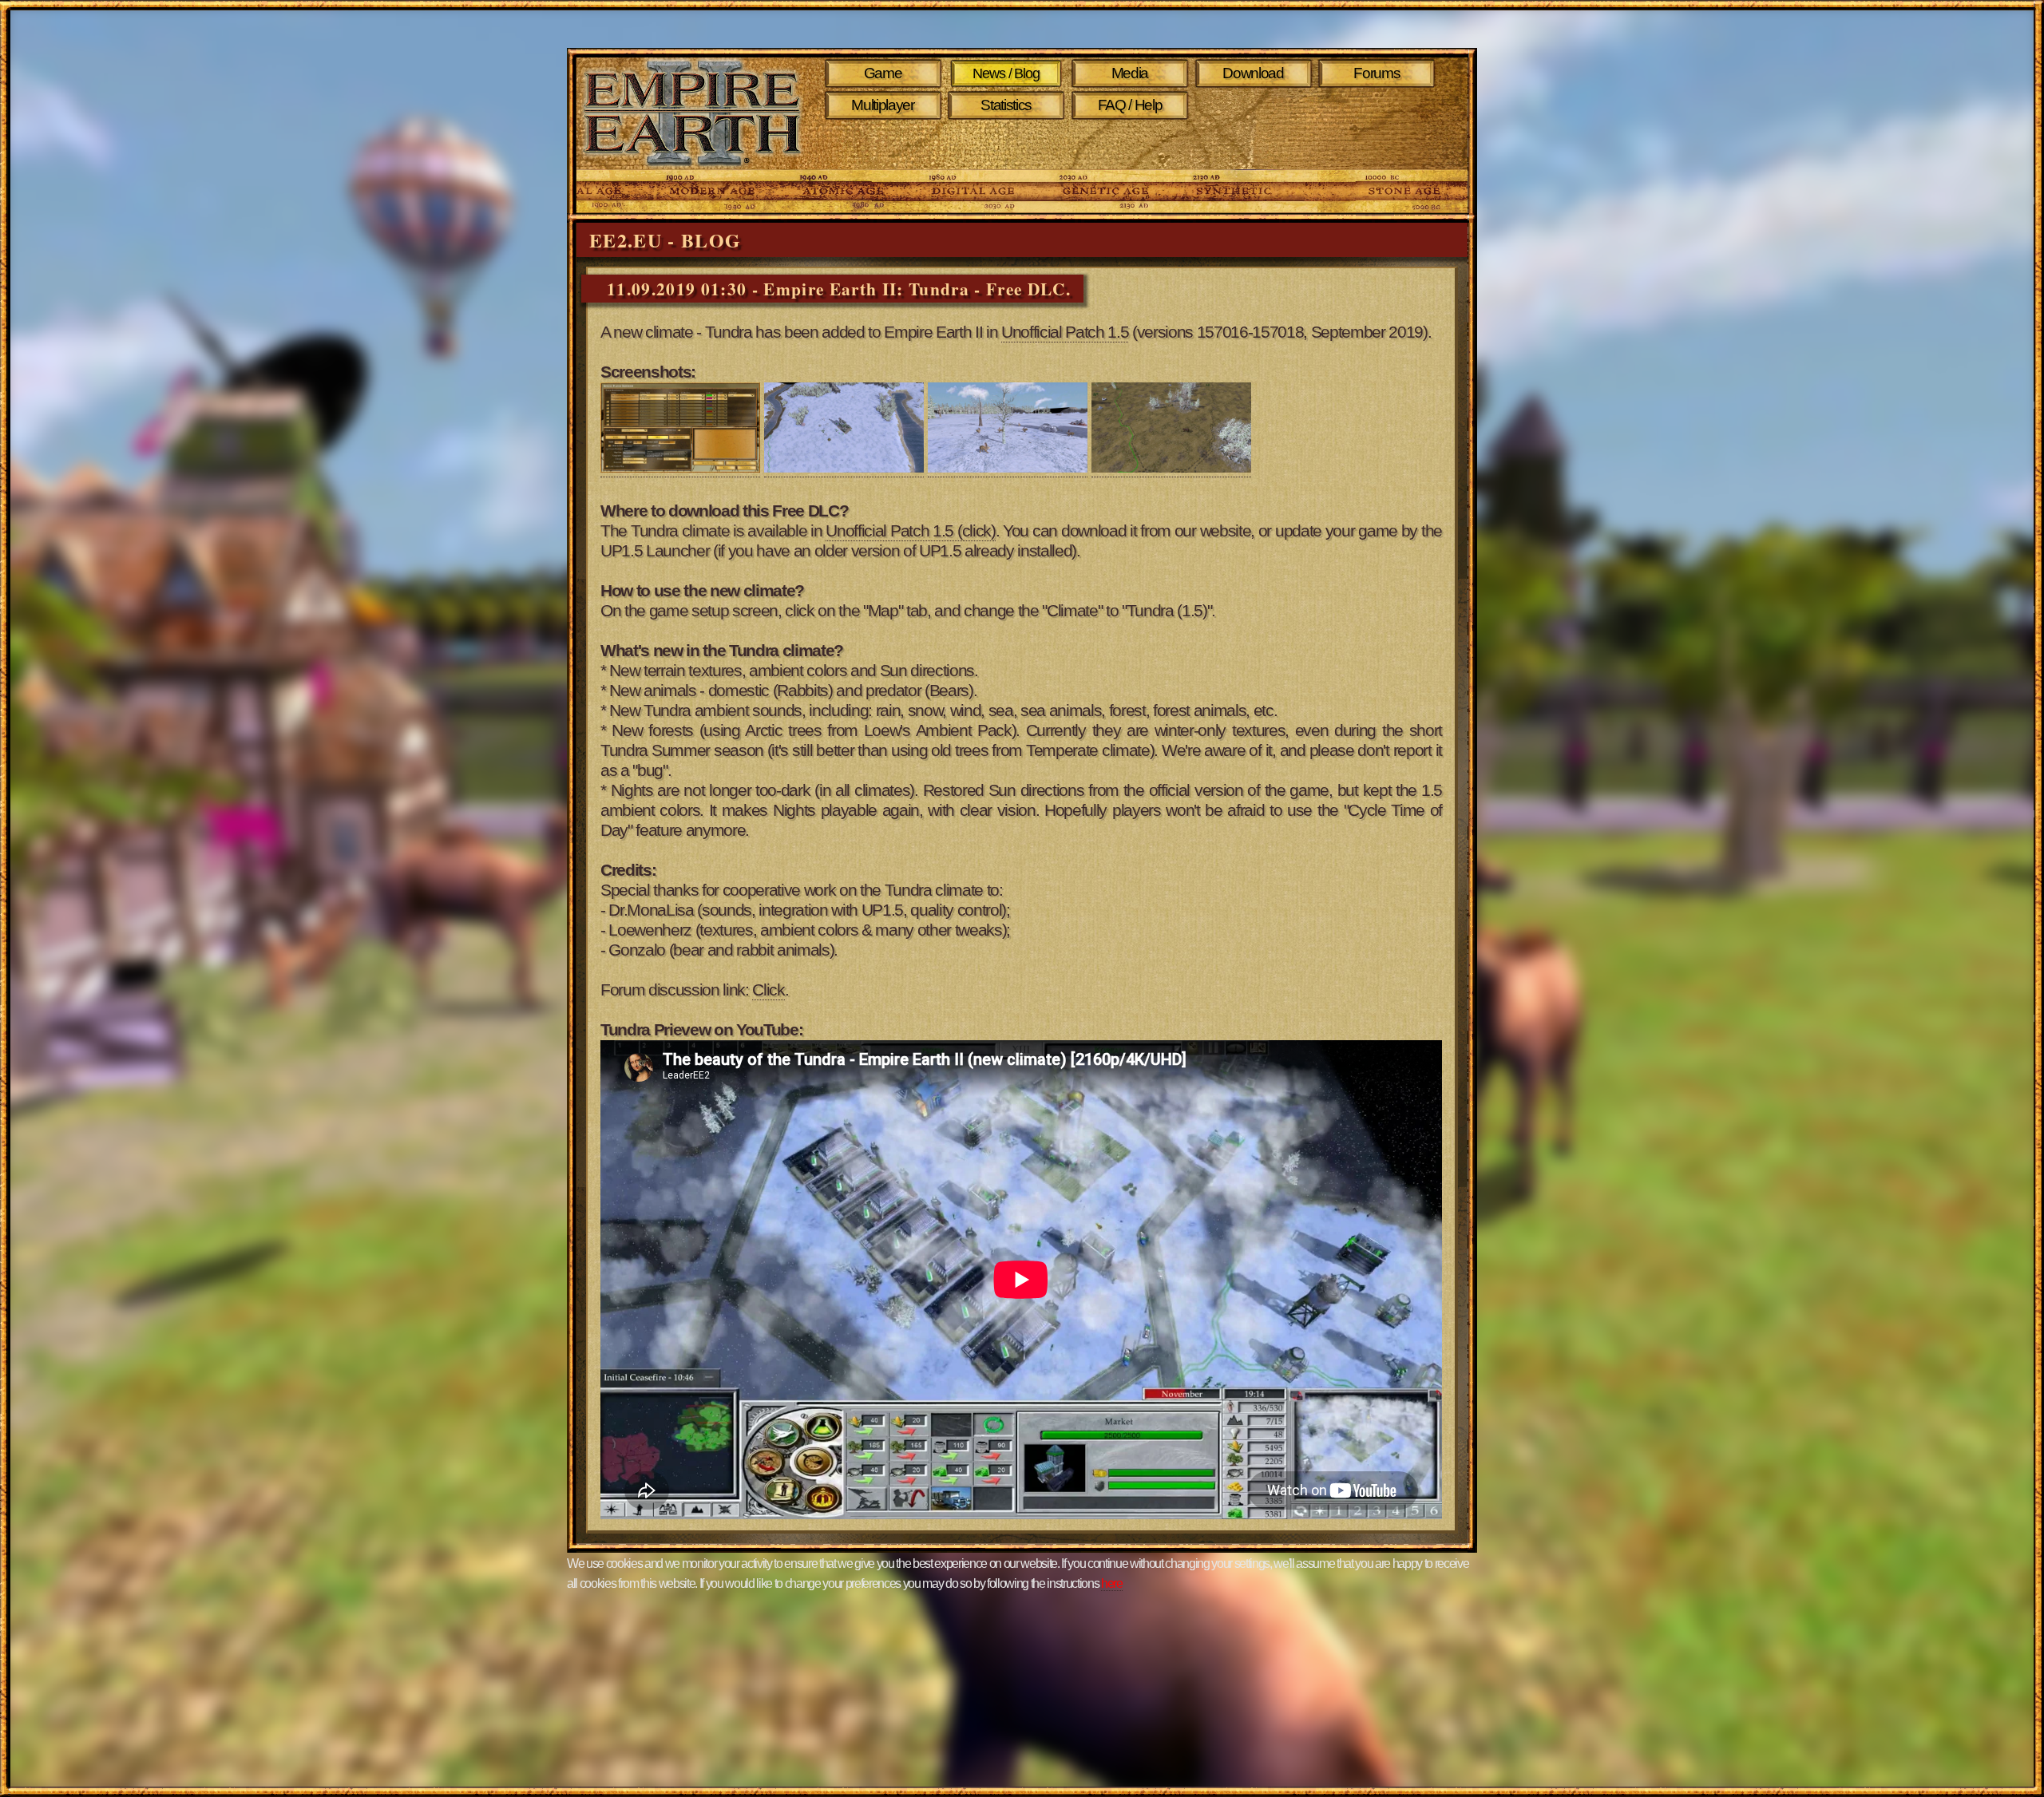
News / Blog (1006, 73)
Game (883, 73)
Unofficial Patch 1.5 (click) (910, 531)
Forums (1377, 73)
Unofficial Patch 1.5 (1065, 332)
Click (768, 990)
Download (1253, 73)
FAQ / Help (1130, 105)
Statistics (1006, 105)
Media (1130, 73)
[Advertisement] (1133, 145)
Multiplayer (882, 105)
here (1112, 1583)
